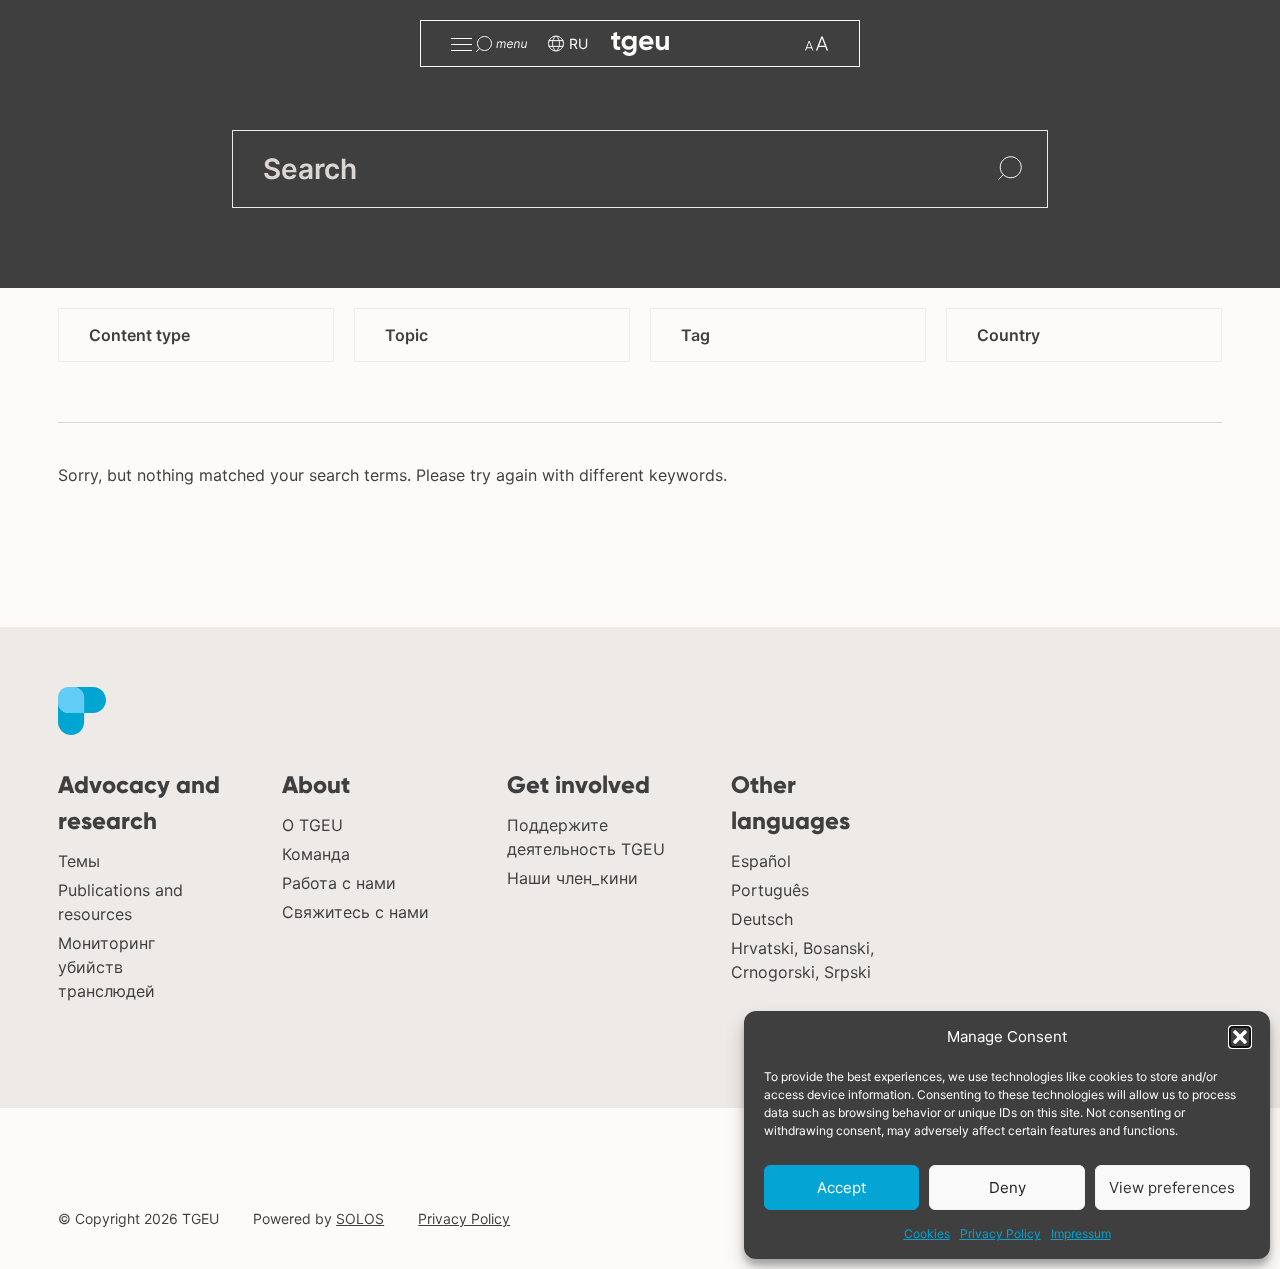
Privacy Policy (1000, 1233)
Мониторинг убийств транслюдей (106, 967)
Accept (841, 1187)
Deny (1007, 1187)
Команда (316, 854)
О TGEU (312, 825)
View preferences (1172, 1187)
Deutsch (762, 919)
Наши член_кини (572, 878)
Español (761, 861)
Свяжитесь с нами (355, 912)
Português (770, 890)
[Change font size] (816, 43)
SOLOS (360, 1218)
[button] (1240, 1037)
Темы (79, 861)
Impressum (1081, 1233)
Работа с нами (339, 883)
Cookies (927, 1233)
